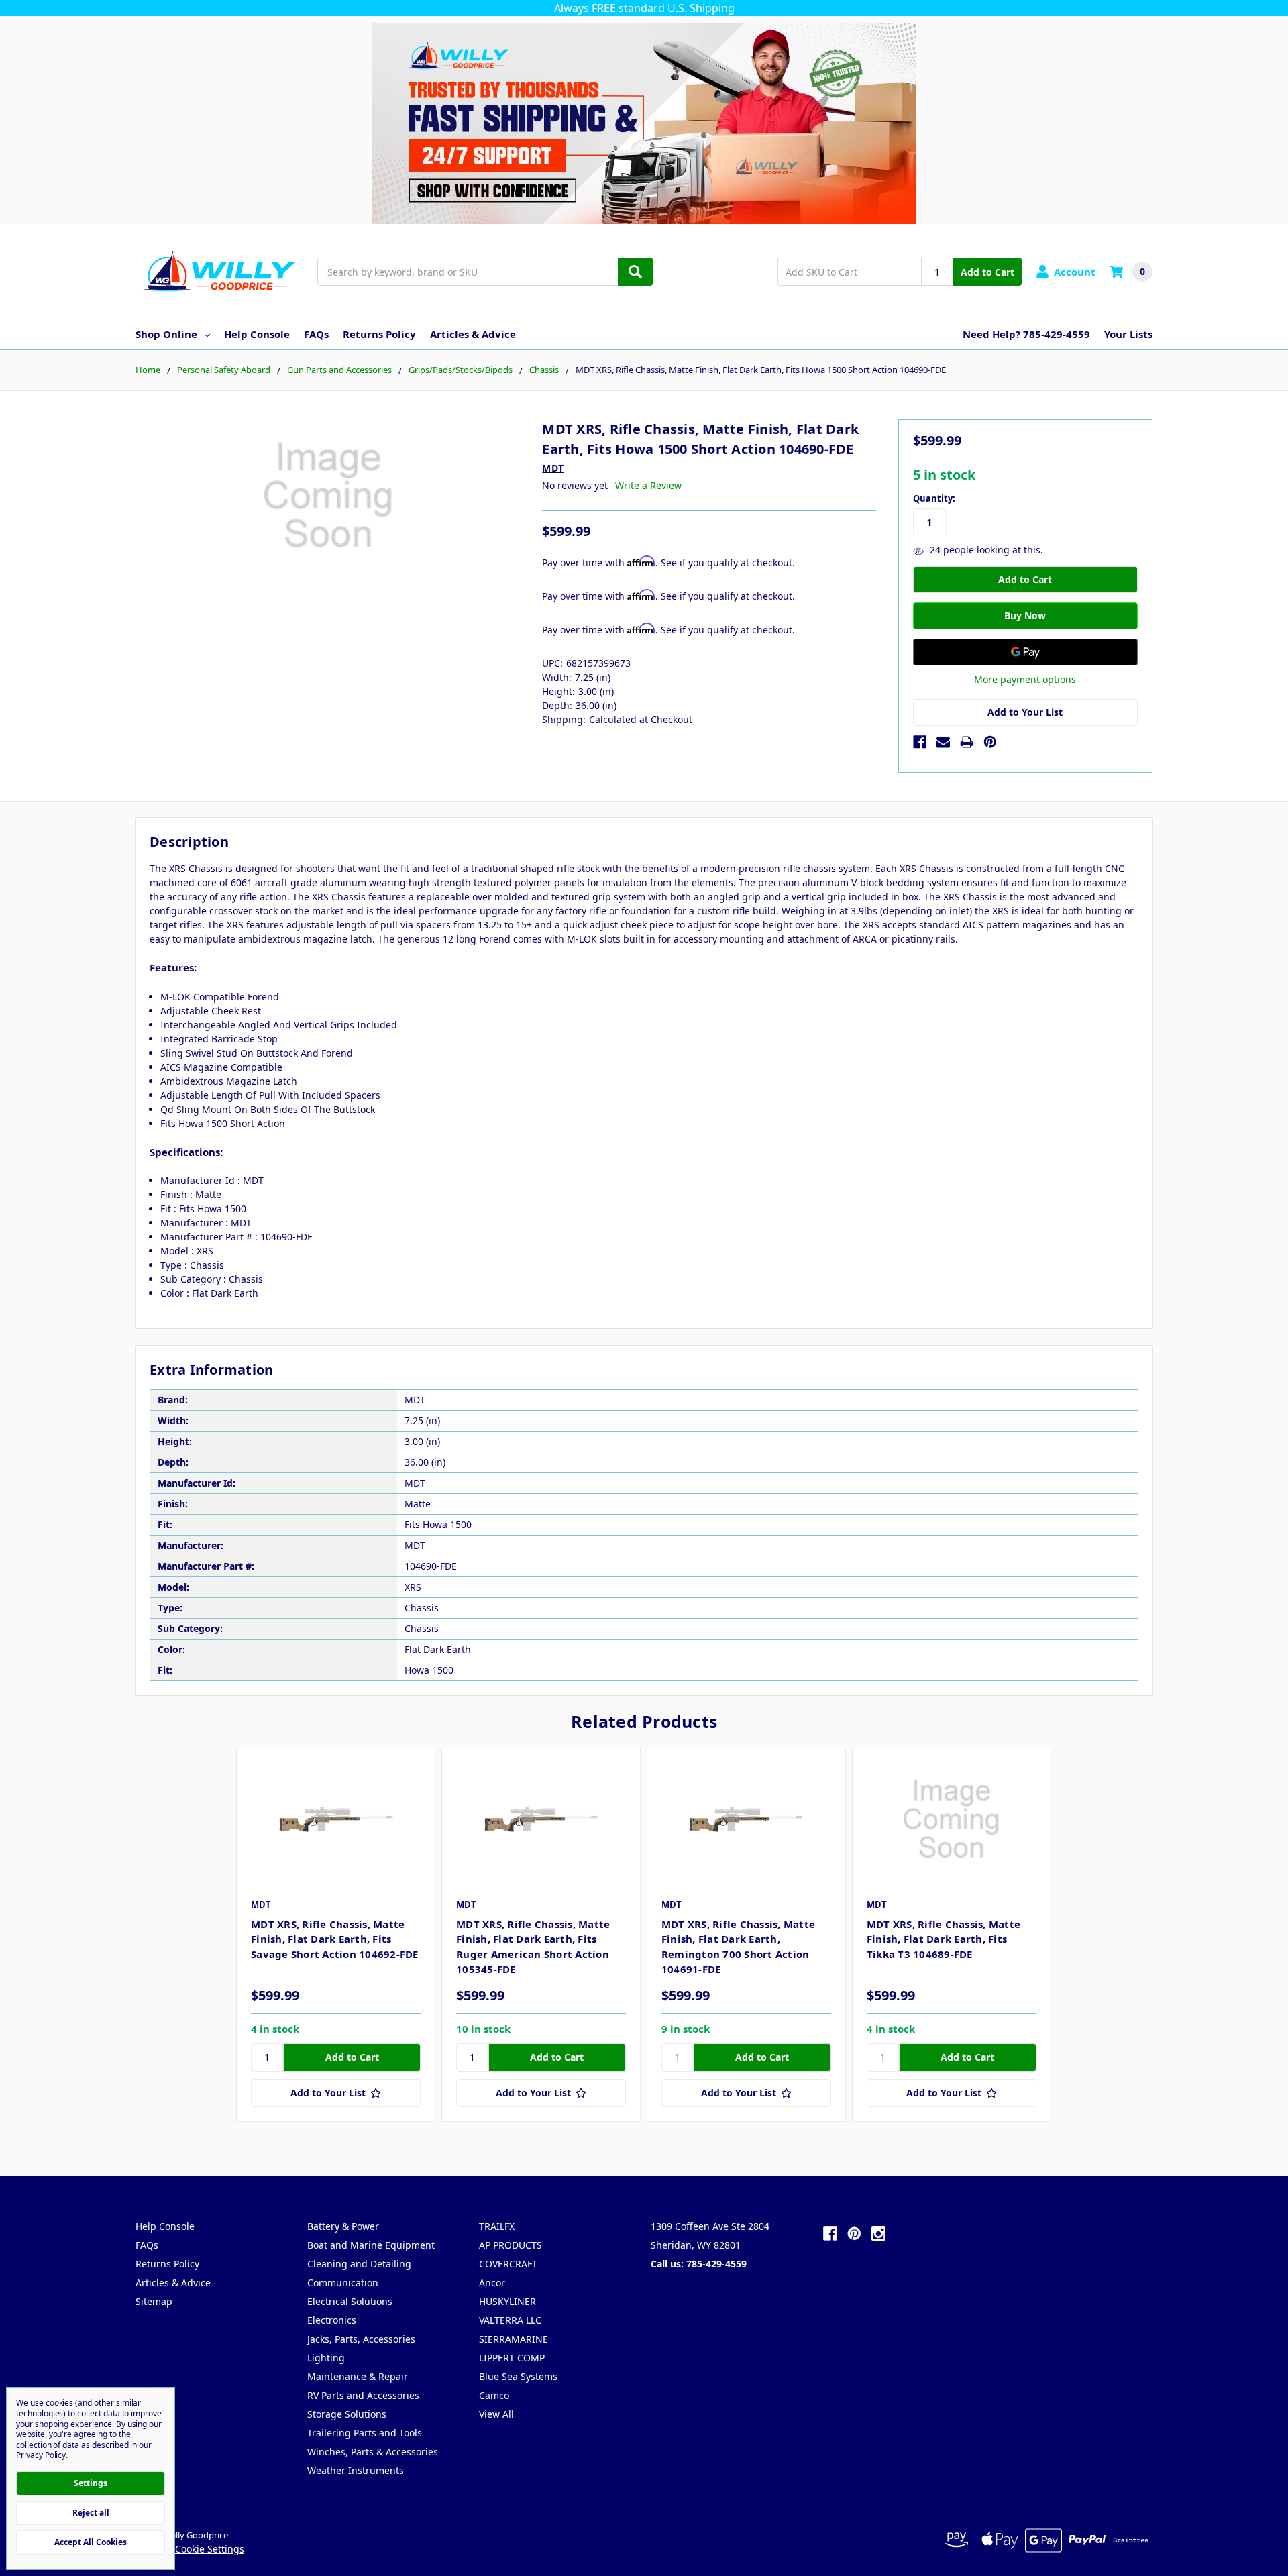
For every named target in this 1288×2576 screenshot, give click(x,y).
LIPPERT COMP (512, 2358)
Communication (343, 2283)
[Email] (943, 742)
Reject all (91, 2513)
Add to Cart (987, 272)
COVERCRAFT (508, 2264)
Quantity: (934, 498)
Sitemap (154, 2301)
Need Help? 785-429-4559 (1026, 334)
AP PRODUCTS (511, 2245)
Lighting (326, 2358)
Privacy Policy (41, 2455)
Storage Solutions (347, 2414)
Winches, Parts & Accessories (373, 2452)
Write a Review (648, 485)
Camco (494, 2395)
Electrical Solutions (350, 2301)
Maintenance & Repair (358, 2376)
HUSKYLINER (507, 2301)
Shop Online (166, 334)
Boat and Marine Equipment (371, 2245)
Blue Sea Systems (518, 2376)
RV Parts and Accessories (363, 2395)
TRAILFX (497, 2226)
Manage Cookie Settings (190, 2549)
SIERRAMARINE (514, 2339)
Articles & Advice (473, 334)
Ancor (492, 2283)
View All (496, 2414)
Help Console (257, 334)
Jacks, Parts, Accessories (361, 2339)
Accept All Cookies (91, 2542)
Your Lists (1128, 334)
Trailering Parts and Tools (365, 2433)
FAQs (316, 334)
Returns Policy (379, 334)
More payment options (1025, 679)
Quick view (336, 1819)
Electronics (332, 2320)
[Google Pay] (1025, 652)
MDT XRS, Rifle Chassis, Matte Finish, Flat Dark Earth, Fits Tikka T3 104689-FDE (944, 1939)
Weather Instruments (356, 2470)
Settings (91, 2483)
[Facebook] (920, 742)
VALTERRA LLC (510, 2320)
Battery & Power (343, 2226)
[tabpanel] (335, 1935)
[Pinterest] (990, 742)
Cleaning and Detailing (359, 2264)
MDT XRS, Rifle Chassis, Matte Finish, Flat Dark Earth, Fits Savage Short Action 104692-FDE (335, 1939)
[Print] (967, 742)
